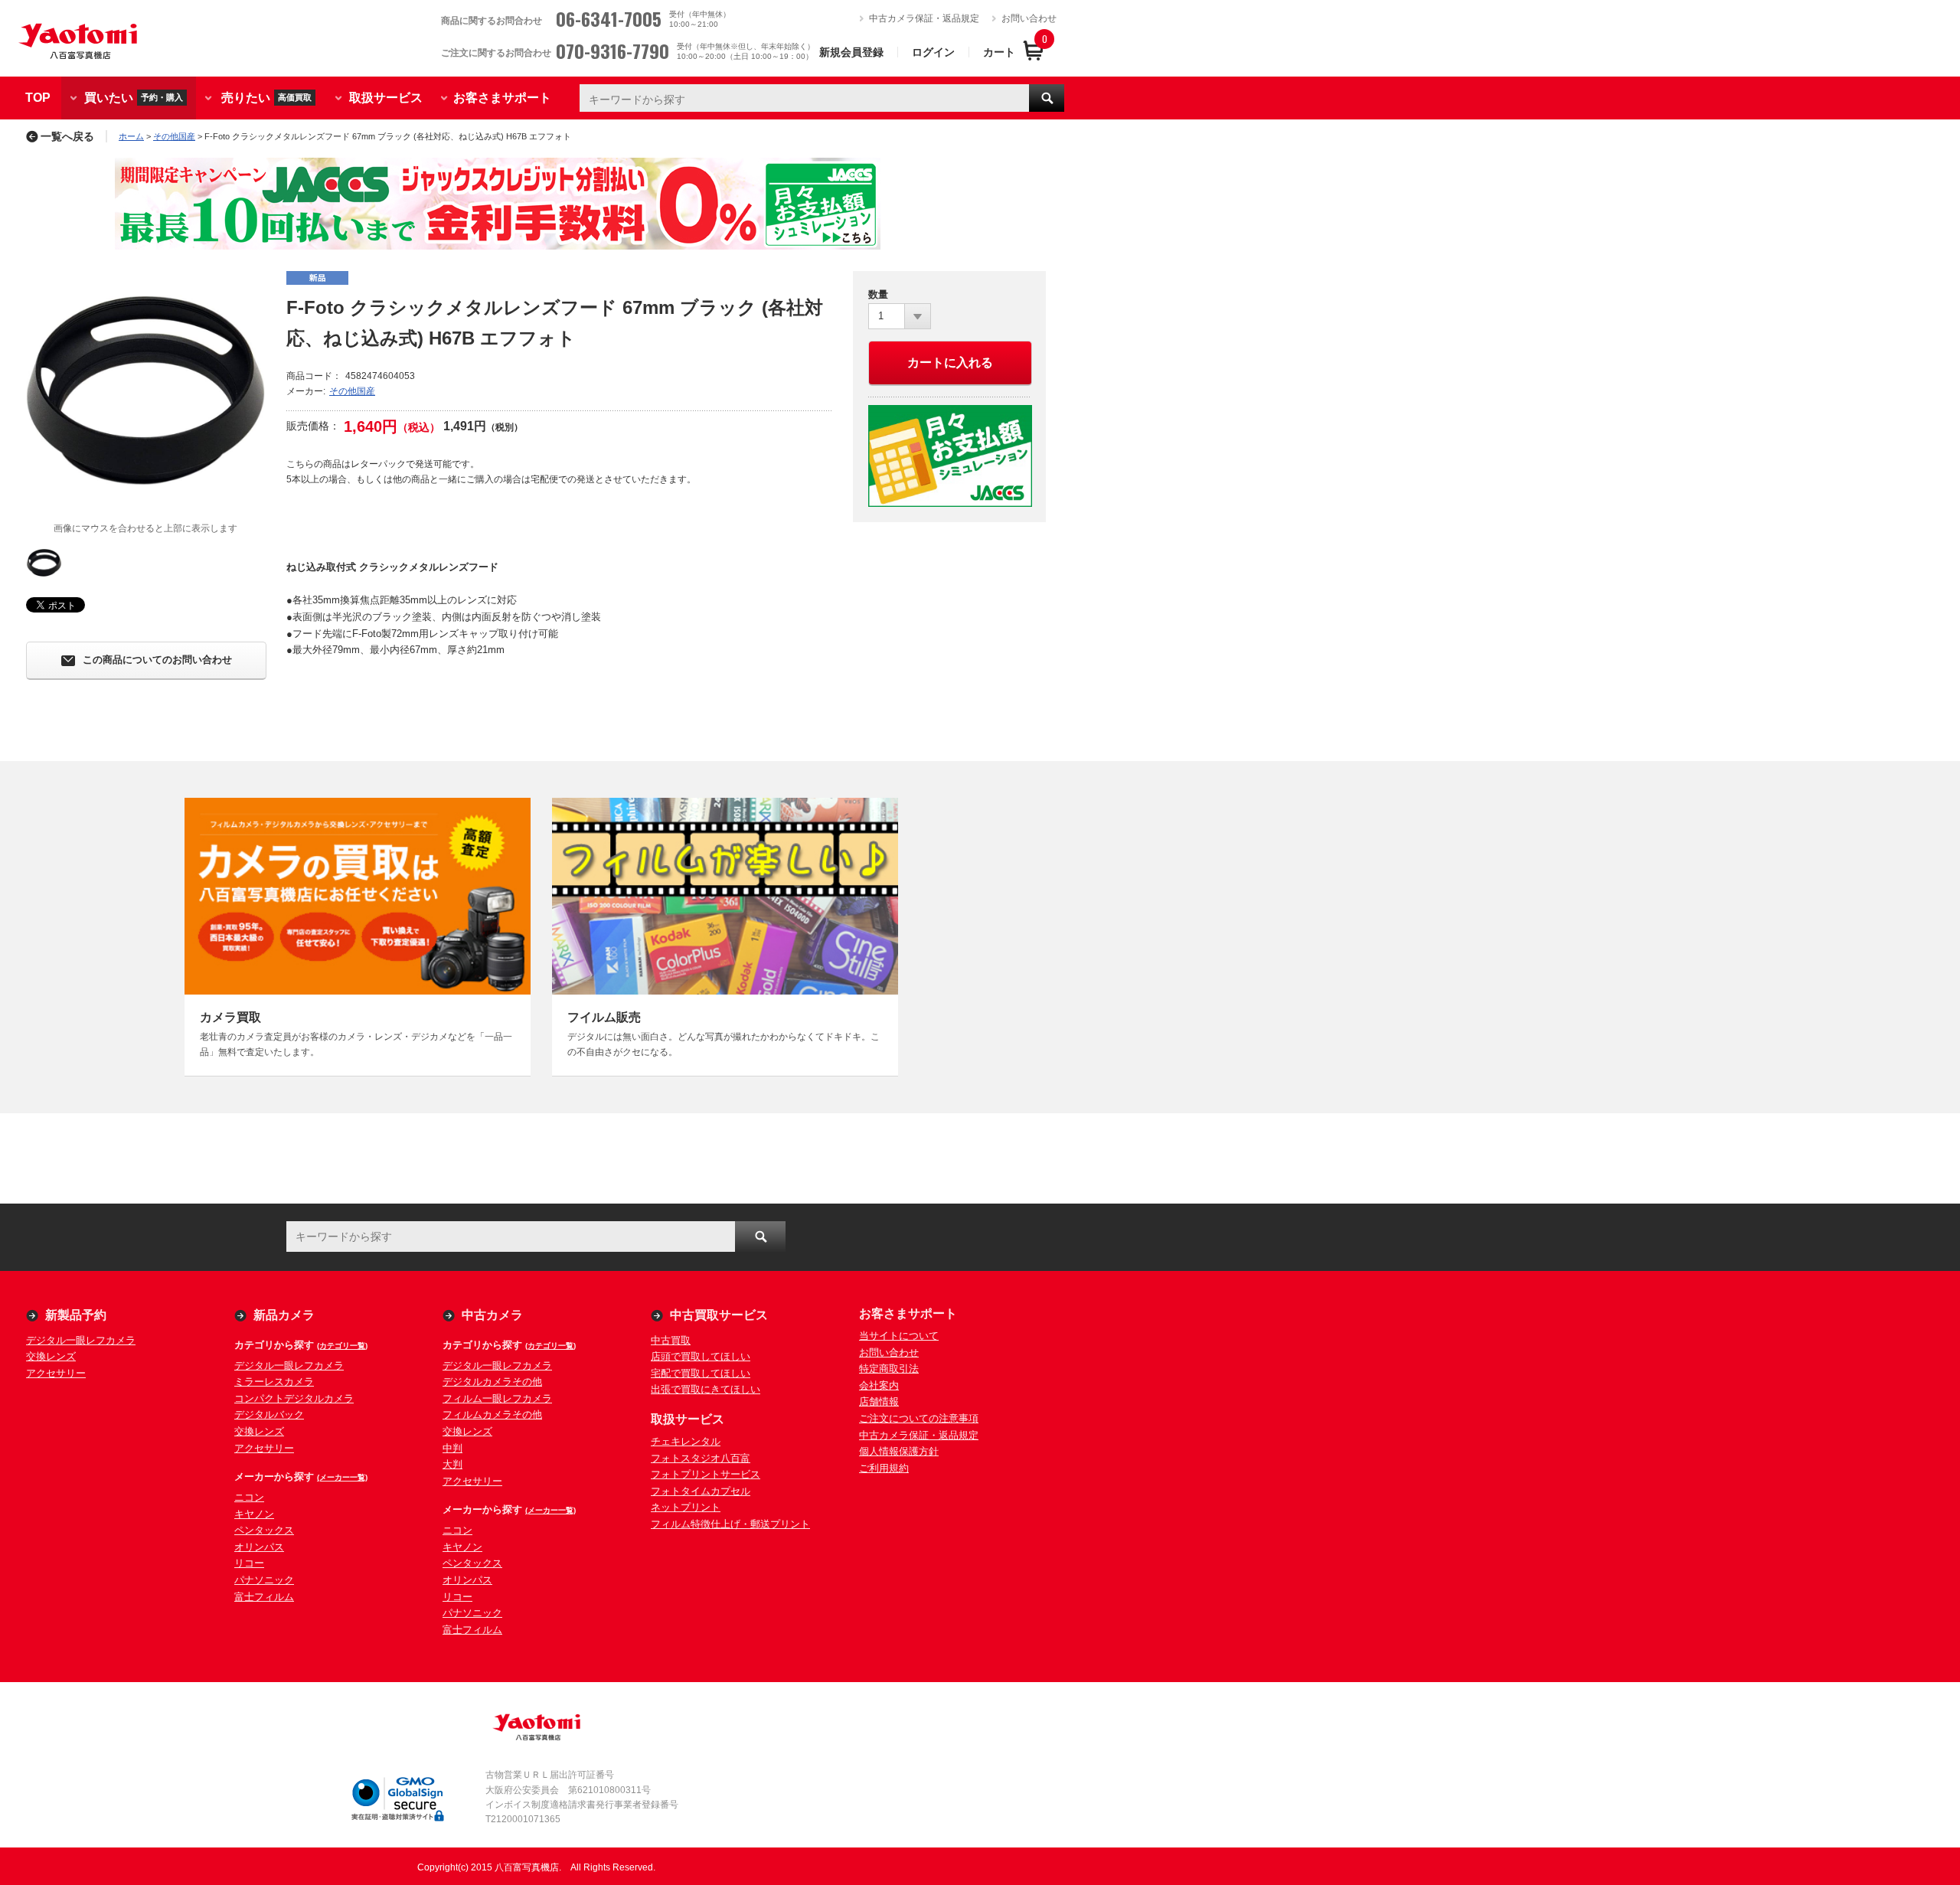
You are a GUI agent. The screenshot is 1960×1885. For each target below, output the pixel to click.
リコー (249, 1563)
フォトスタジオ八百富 (701, 1458)
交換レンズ (51, 1356)
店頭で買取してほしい (701, 1356)
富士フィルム (264, 1597)
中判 (452, 1448)
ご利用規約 (884, 1468)
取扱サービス (386, 98)
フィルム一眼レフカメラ (497, 1398)
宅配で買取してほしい (701, 1373)
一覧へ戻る (67, 136)
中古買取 (671, 1340)
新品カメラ (284, 1315)
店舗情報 (879, 1401)
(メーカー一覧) (342, 1477)
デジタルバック (269, 1415)
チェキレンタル (686, 1441)
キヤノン (254, 1514)
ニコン (249, 1497)
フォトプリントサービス (706, 1474)
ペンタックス (264, 1530)
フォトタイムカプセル (701, 1491)
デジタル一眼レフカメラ (81, 1340)
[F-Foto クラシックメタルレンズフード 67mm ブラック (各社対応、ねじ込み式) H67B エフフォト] (145, 390)
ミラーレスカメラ (274, 1382)
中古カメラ (492, 1315)
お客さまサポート (502, 98)
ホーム (131, 136)
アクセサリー (56, 1373)
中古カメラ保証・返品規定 (924, 18)
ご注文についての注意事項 (919, 1418)
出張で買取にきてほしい (706, 1389)
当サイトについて (899, 1336)
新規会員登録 (851, 52)
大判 (452, 1464)
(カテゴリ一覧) (342, 1346)
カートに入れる (950, 363)
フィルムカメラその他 (492, 1415)
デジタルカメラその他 (492, 1382)
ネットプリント (686, 1507)
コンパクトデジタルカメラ (294, 1398)
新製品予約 (76, 1315)
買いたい (134, 97)
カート (999, 52)
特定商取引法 (889, 1369)
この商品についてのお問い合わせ (157, 660)
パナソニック (264, 1580)
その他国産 (174, 136)
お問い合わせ (1029, 18)
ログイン (933, 52)
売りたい (266, 97)
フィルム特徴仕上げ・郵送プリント (730, 1524)
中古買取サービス (719, 1315)
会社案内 (879, 1385)
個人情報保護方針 (899, 1451)
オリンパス (259, 1547)
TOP (38, 98)
